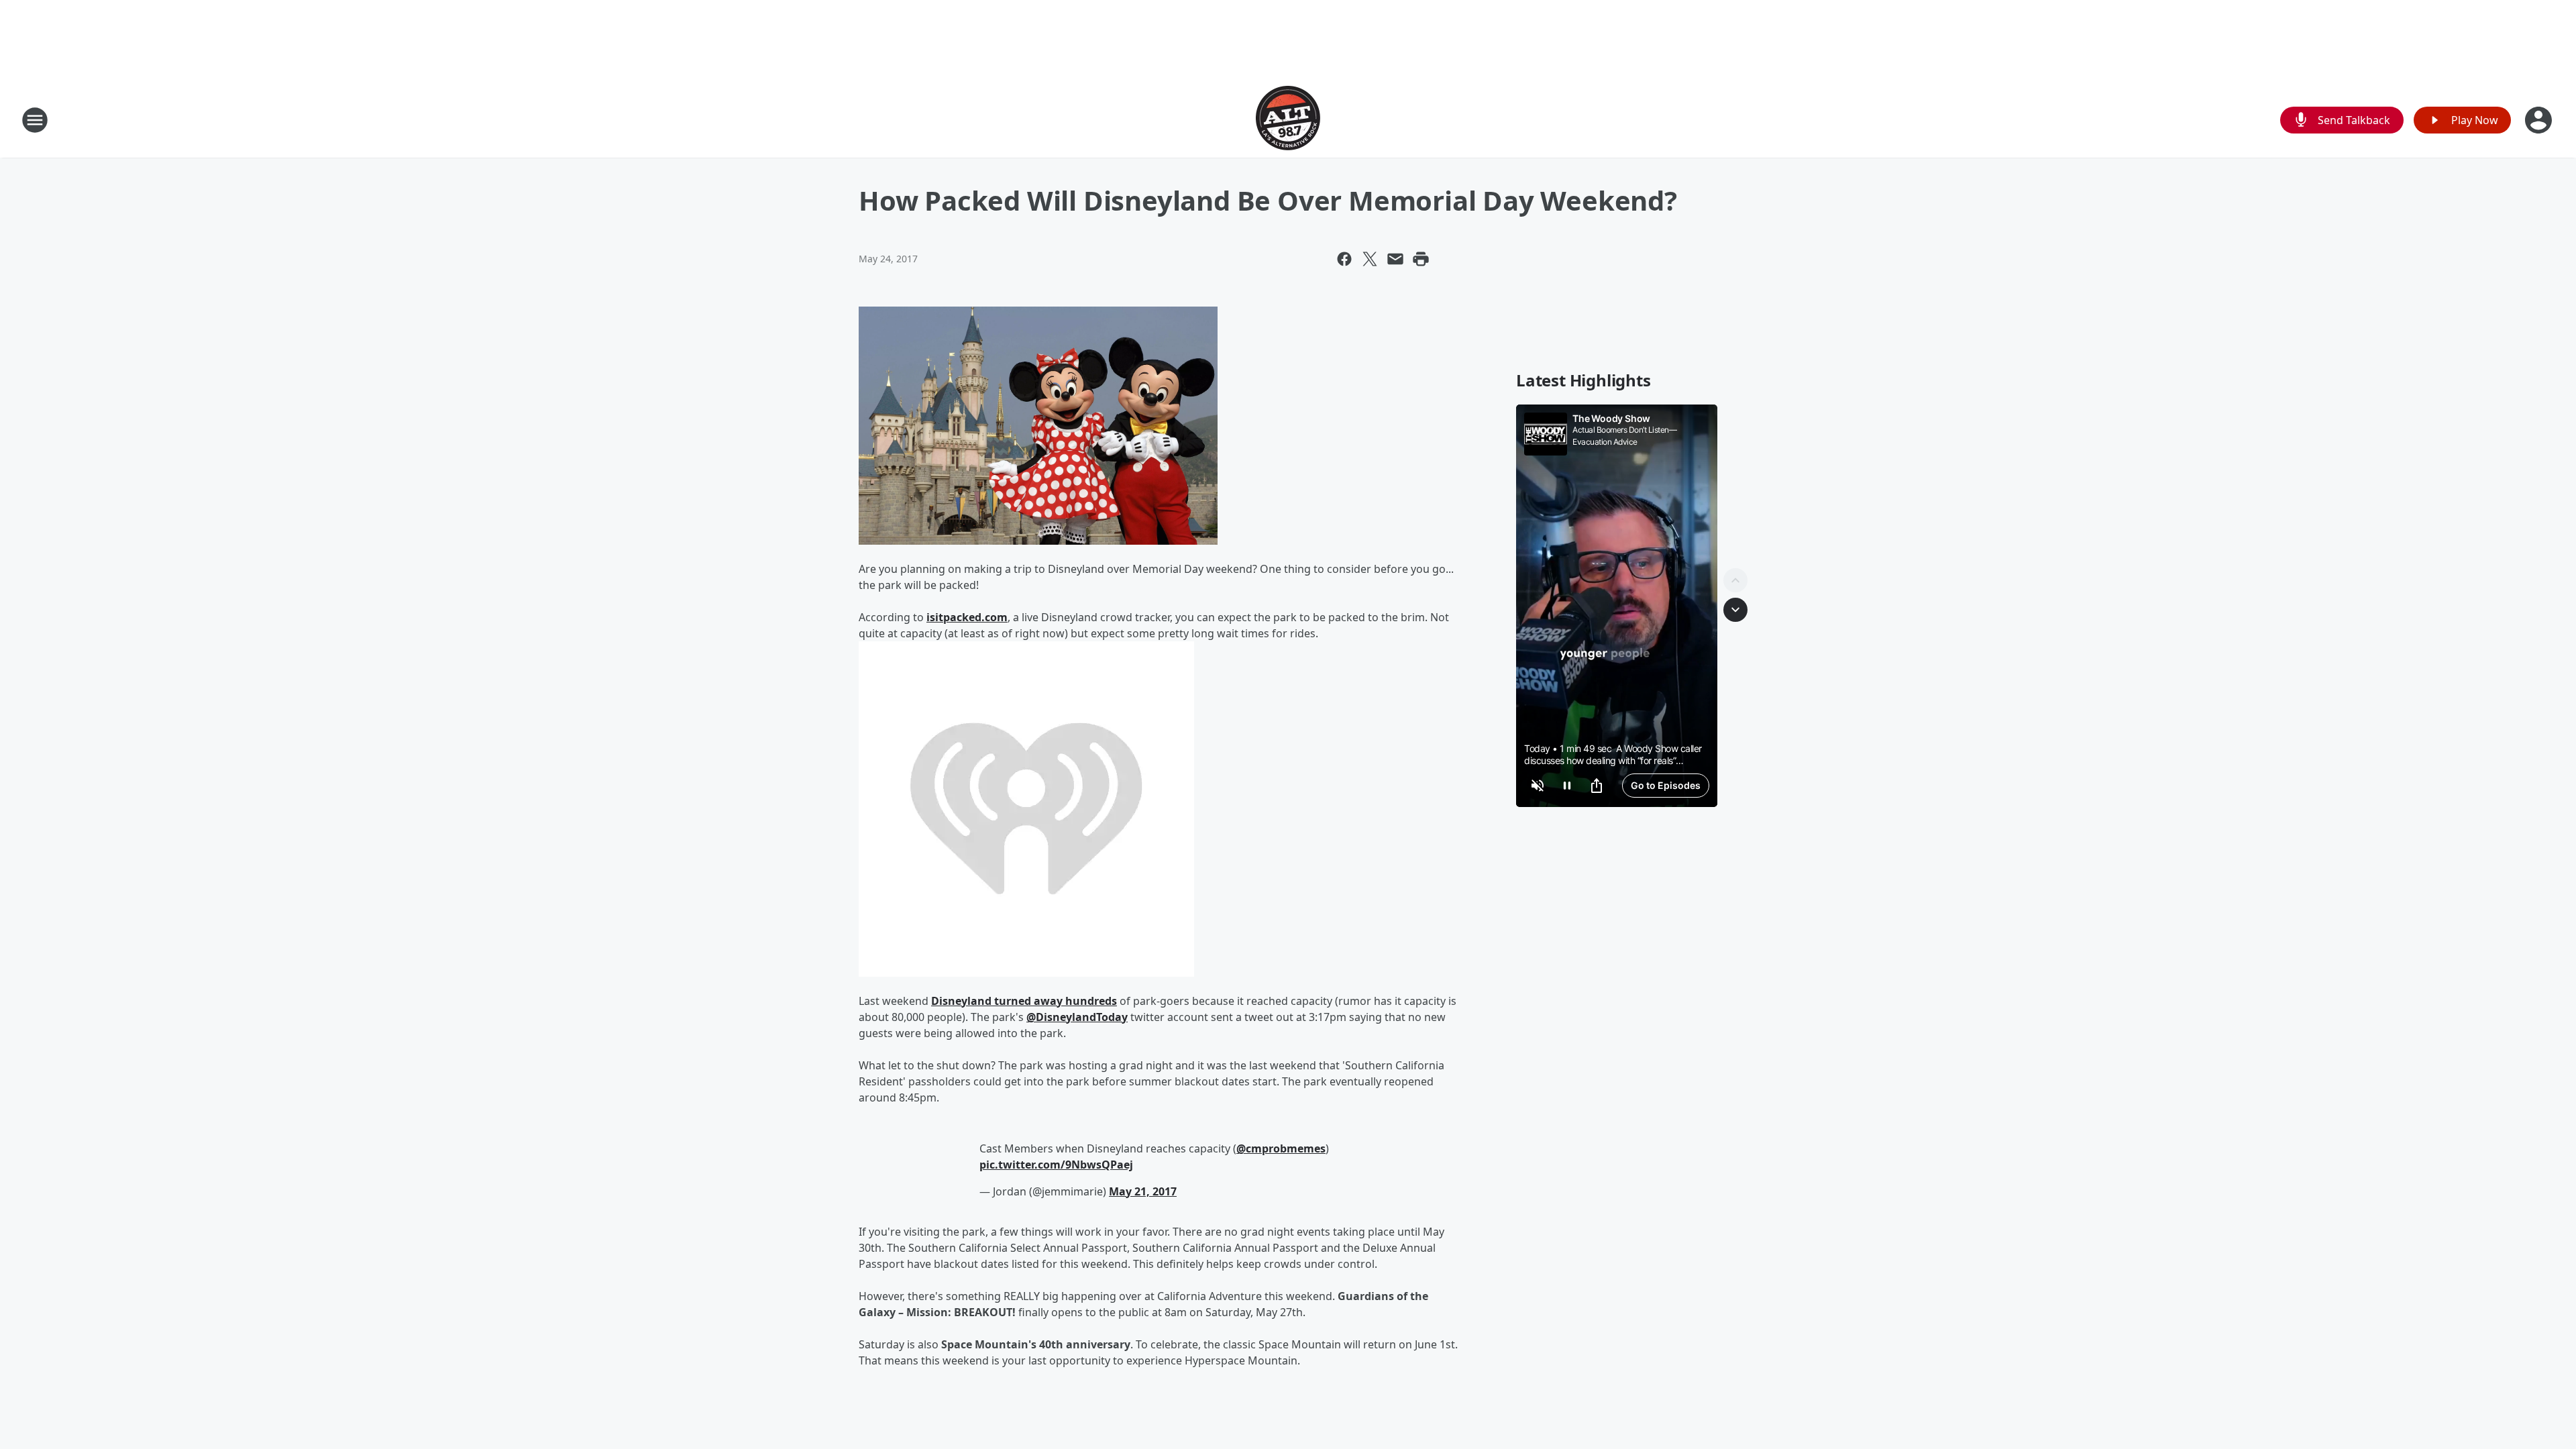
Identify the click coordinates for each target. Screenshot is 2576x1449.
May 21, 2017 (1143, 1191)
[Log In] (2540, 120)
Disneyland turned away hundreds (1024, 1001)
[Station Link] (1288, 120)
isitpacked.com (967, 617)
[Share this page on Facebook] (1344, 259)
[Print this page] (1421, 259)
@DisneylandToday (1077, 1017)
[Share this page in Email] (1395, 259)
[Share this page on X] (1370, 259)
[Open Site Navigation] (35, 120)
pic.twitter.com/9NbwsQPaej (1056, 1165)
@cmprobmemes (1281, 1148)
